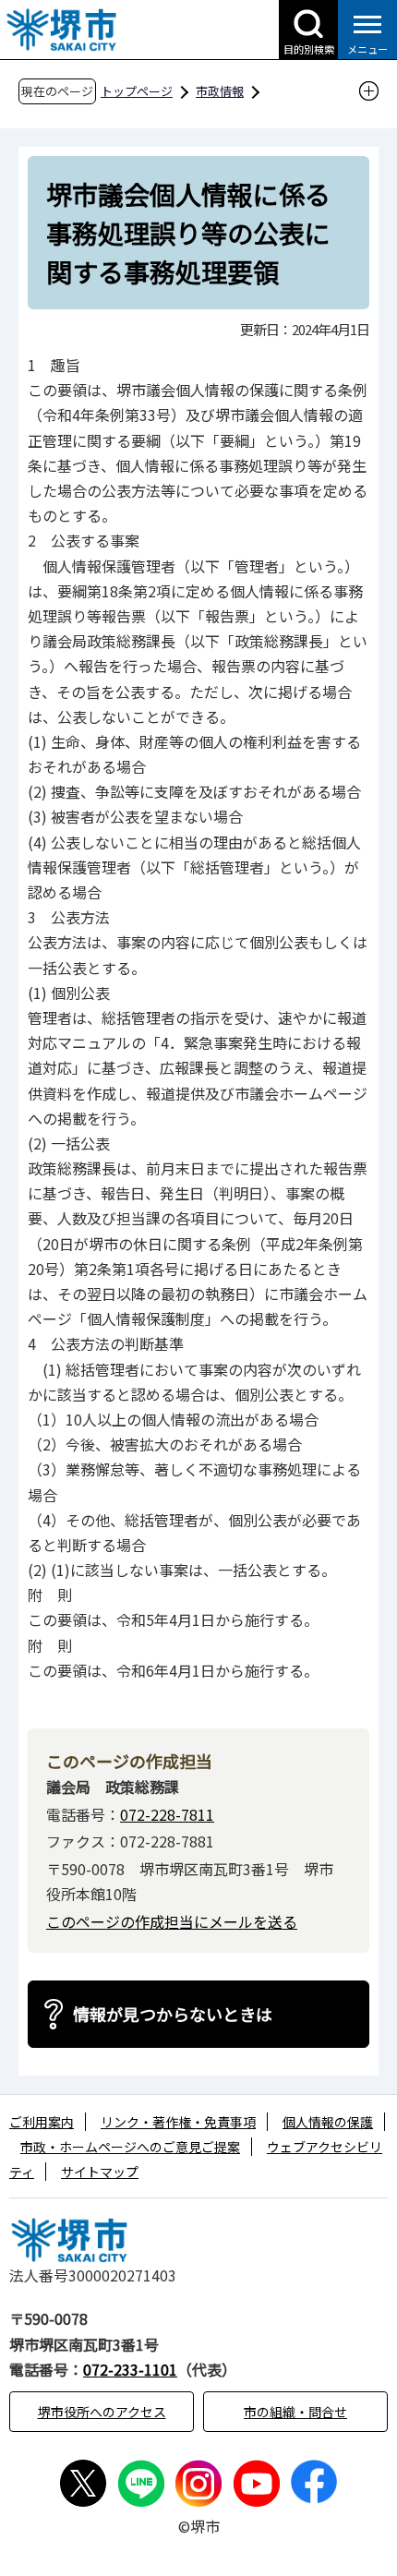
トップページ (137, 91)
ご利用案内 (42, 2122)
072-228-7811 (167, 1814)
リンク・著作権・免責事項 (178, 2122)
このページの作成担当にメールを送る (172, 1921)
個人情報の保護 (328, 2122)
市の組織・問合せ (295, 2412)
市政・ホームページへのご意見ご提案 (130, 2147)
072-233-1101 (130, 2369)
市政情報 (220, 91)
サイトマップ (100, 2172)
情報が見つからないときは (173, 2014)
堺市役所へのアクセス (102, 2412)
